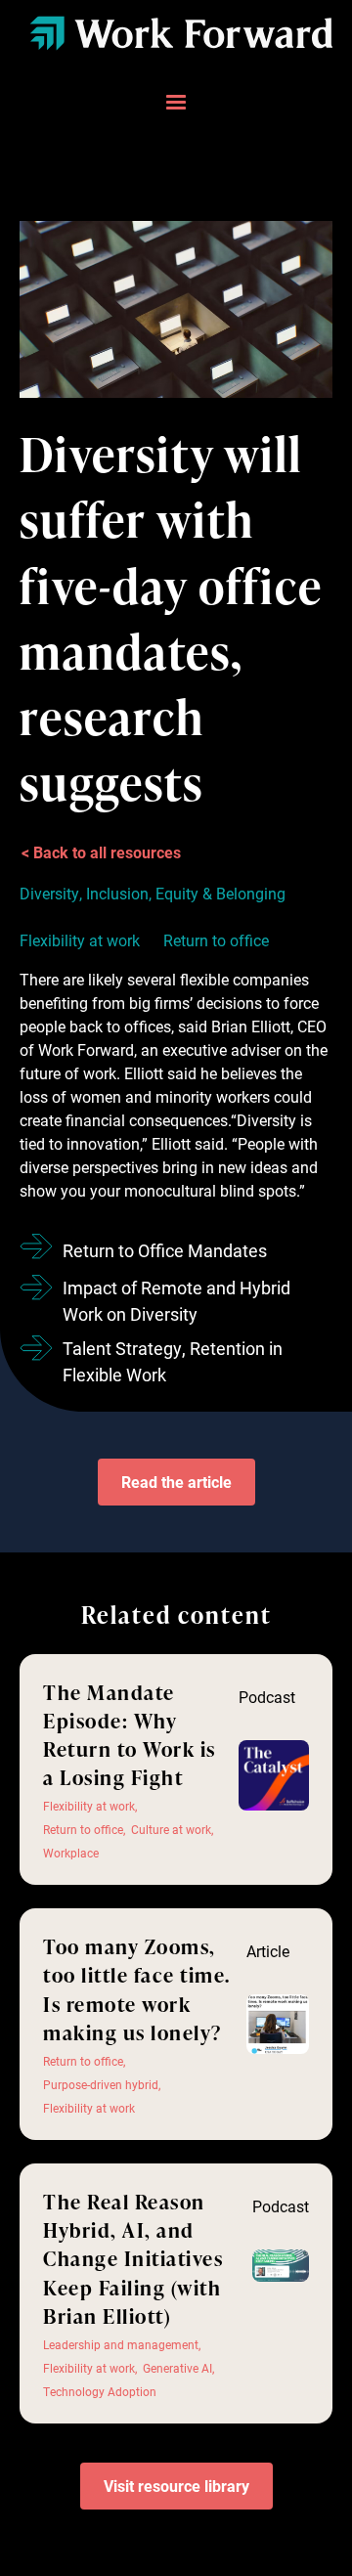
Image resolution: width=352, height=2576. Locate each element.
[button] (176, 103)
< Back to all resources (101, 852)
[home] (176, 33)
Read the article (176, 1482)
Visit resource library (176, 2486)
